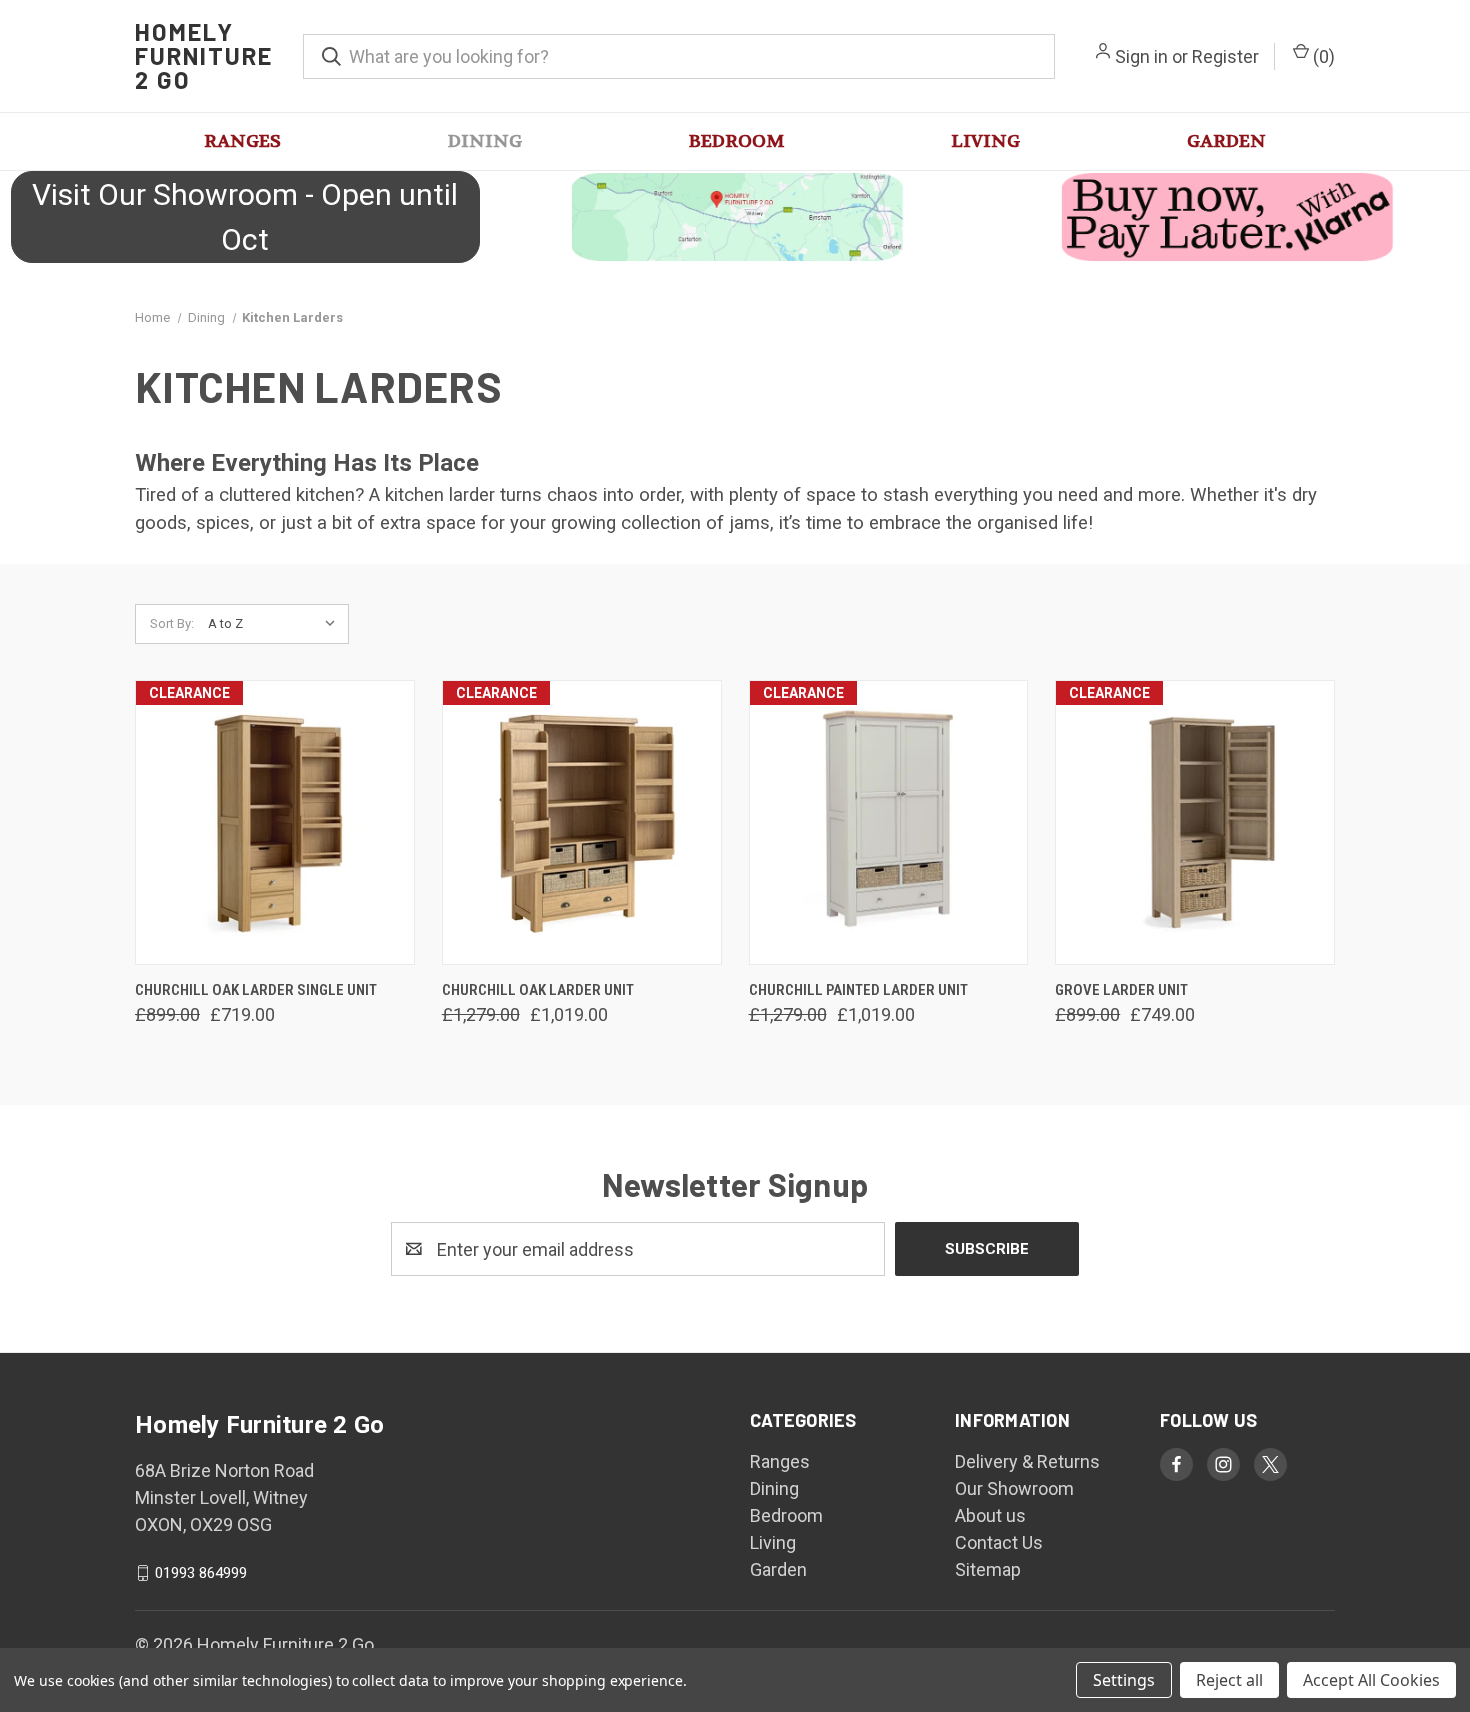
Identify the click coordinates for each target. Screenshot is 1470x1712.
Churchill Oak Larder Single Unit (256, 990)
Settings (1124, 1680)
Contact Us (999, 1542)
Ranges (242, 141)
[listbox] (276, 624)
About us (990, 1515)
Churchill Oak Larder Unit (538, 990)
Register (1225, 56)
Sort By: (172, 623)
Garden (1226, 141)
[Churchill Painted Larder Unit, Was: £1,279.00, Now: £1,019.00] (889, 822)
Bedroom (736, 141)
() (1322, 56)
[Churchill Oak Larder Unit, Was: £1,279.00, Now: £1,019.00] (582, 822)
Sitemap (988, 1569)
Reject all (1229, 1680)
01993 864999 (201, 1573)
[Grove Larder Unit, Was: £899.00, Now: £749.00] (1195, 822)
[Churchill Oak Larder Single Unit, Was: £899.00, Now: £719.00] (275, 822)
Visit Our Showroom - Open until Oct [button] (245, 217)
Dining (485, 141)
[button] (735, 217)
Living (985, 141)
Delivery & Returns (1027, 1461)
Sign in (1141, 56)
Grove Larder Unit (1121, 990)
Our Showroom (1014, 1488)
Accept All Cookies (1371, 1680)
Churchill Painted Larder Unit (858, 990)
